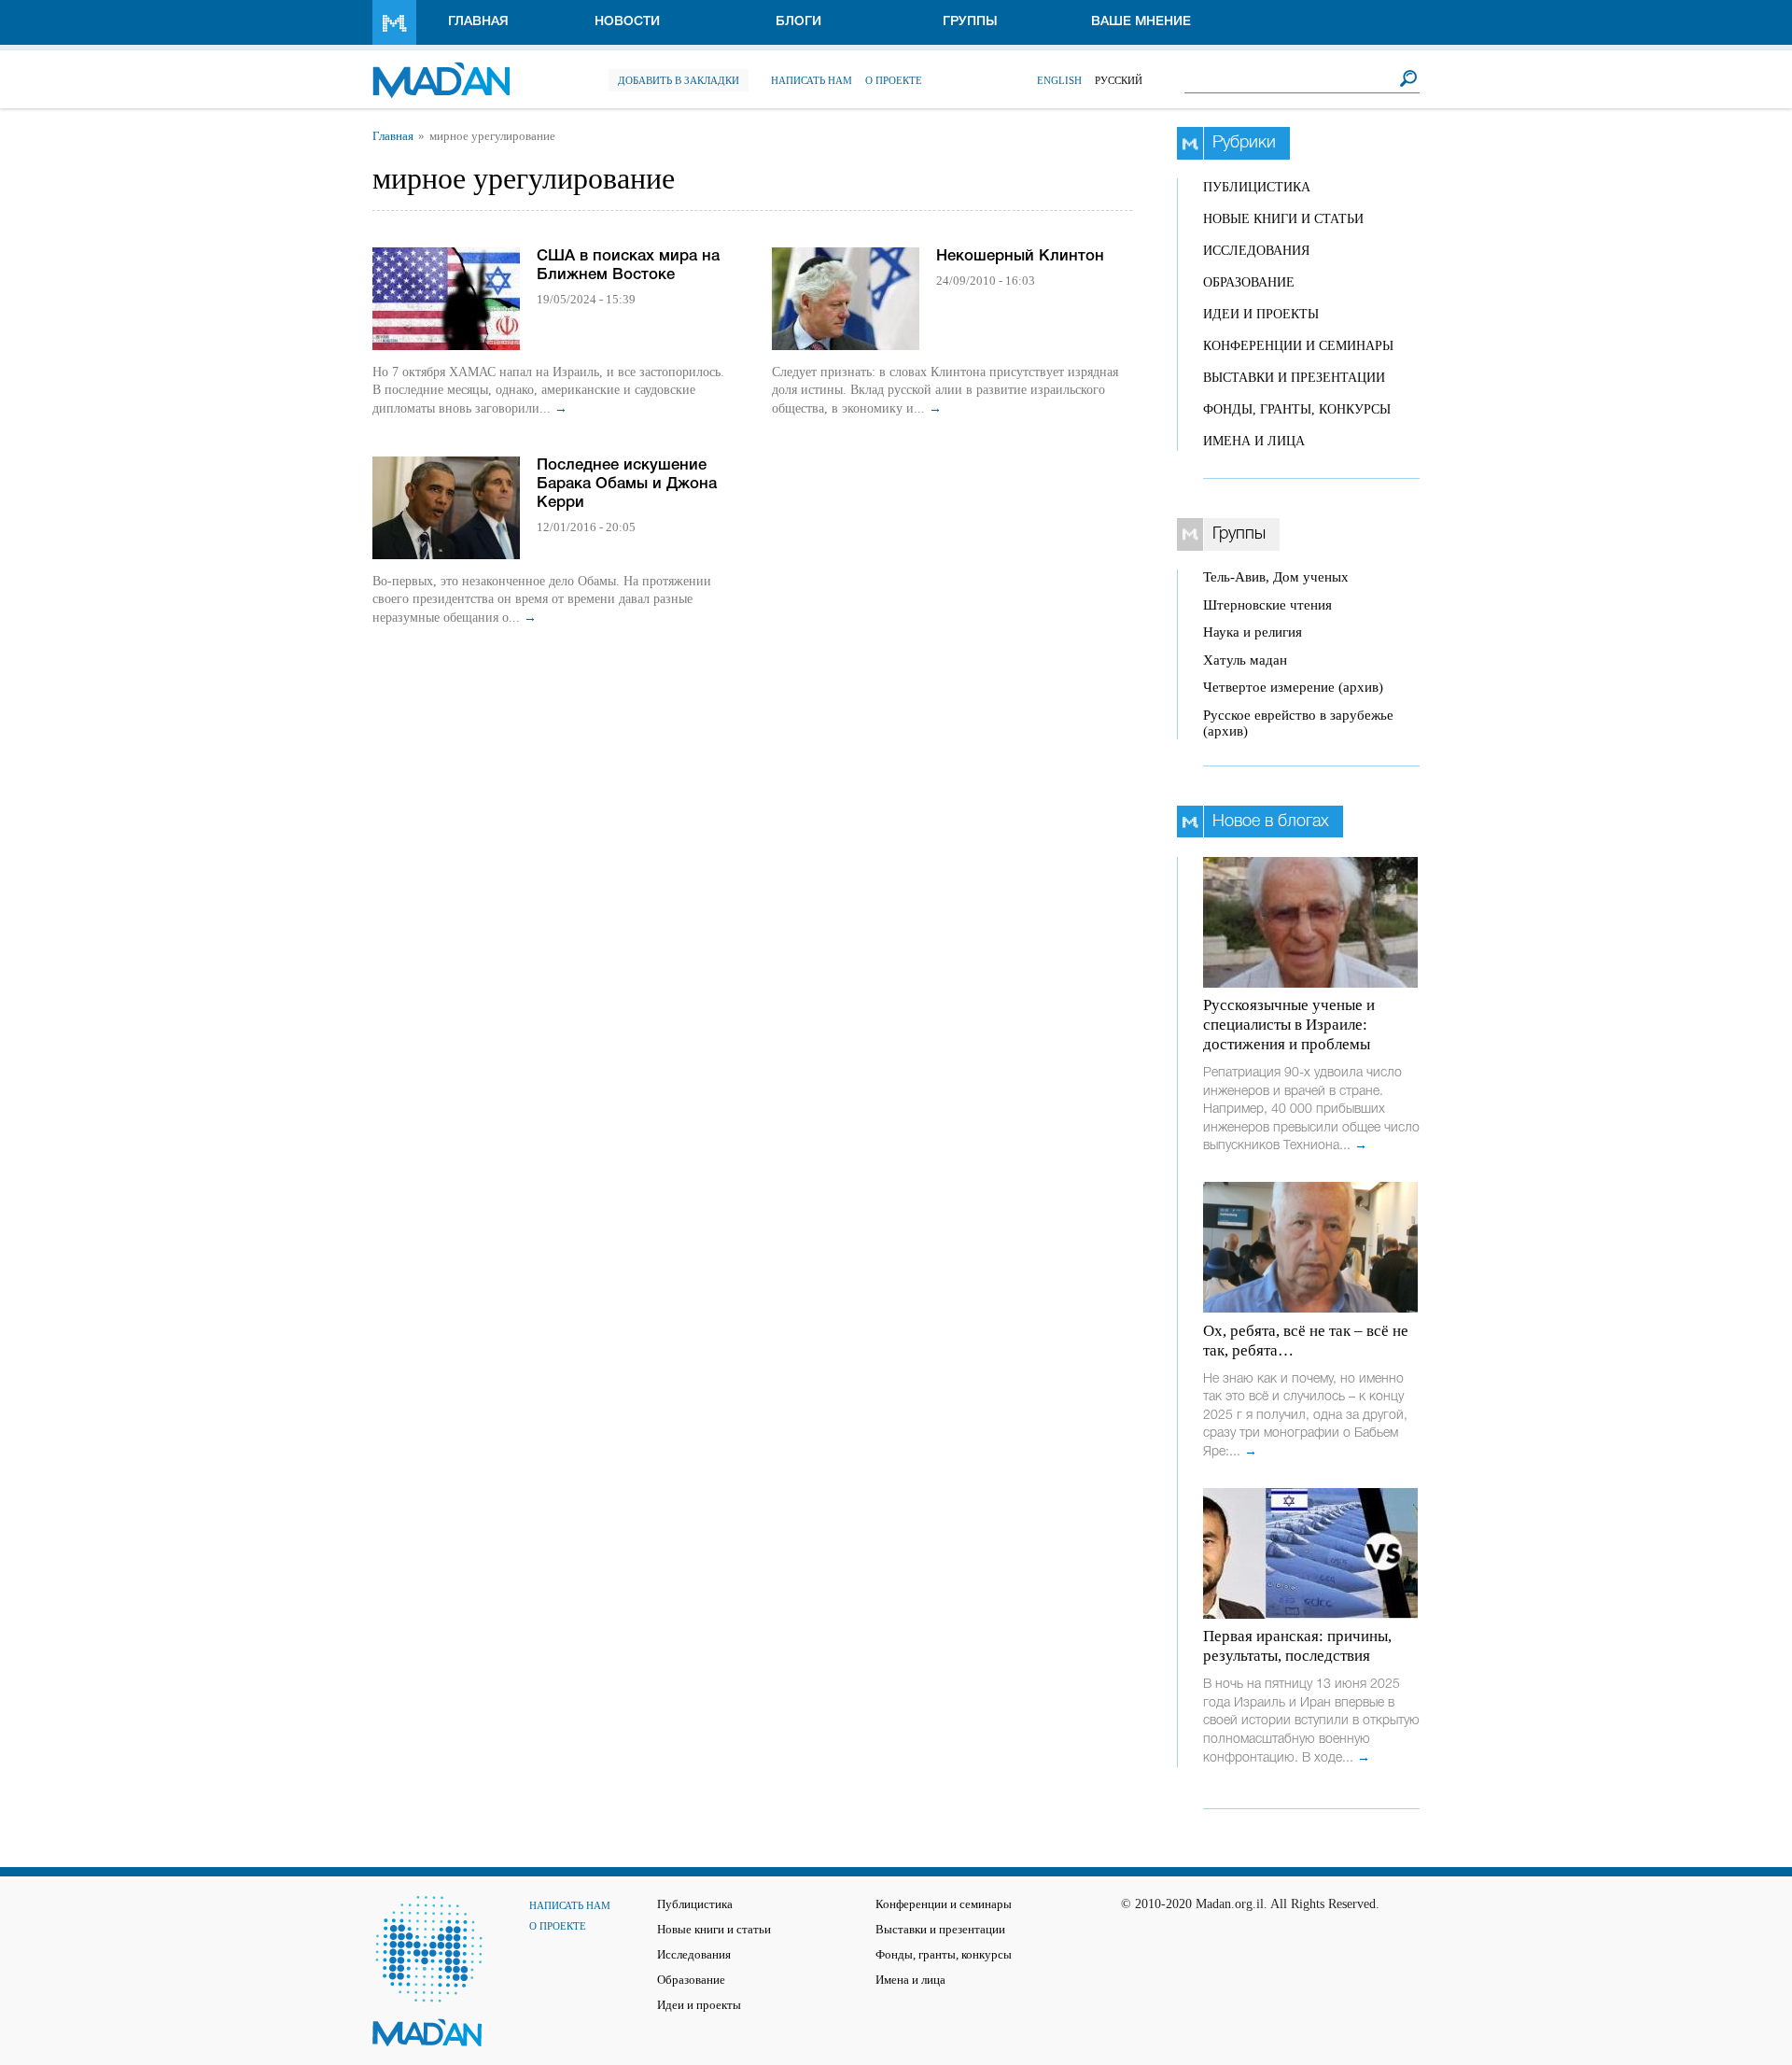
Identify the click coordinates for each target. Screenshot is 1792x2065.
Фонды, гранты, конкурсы (1297, 409)
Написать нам (812, 80)
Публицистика (1257, 187)
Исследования (1256, 251)
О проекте (894, 80)
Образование (1249, 282)
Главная (478, 22)
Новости (627, 22)
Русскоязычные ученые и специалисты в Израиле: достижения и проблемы (1289, 1025)
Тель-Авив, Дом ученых (1276, 577)
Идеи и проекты (1261, 314)
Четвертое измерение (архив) (1293, 687)
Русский (1119, 80)
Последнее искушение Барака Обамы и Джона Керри (627, 484)
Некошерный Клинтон (1020, 256)
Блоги (798, 22)
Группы (970, 22)
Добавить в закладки (679, 80)
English (1059, 80)
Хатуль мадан (1245, 660)
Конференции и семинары (1298, 346)
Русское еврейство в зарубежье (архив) (1298, 723)
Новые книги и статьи (1283, 219)
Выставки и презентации (1294, 378)
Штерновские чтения (1267, 605)
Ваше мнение (1141, 22)
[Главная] (441, 70)
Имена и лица (1254, 441)
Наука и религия (1253, 632)
